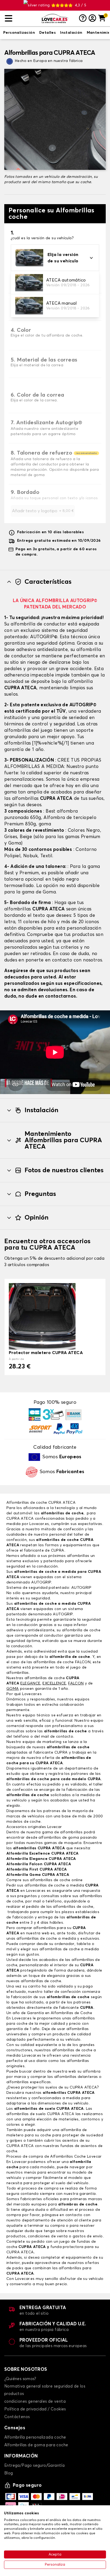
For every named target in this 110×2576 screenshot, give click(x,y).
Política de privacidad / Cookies (35, 2409)
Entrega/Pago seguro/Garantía (34, 2466)
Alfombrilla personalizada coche (35, 2437)
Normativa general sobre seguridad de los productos (45, 2390)
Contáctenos (17, 2417)
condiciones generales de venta (35, 2401)
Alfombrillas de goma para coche (36, 2445)
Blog (9, 2473)
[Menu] (21, 18)
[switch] (19, 33)
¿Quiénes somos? (20, 2379)
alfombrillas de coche (62, 1513)
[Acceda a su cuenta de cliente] (92, 19)
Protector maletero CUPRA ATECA (46, 1353)
